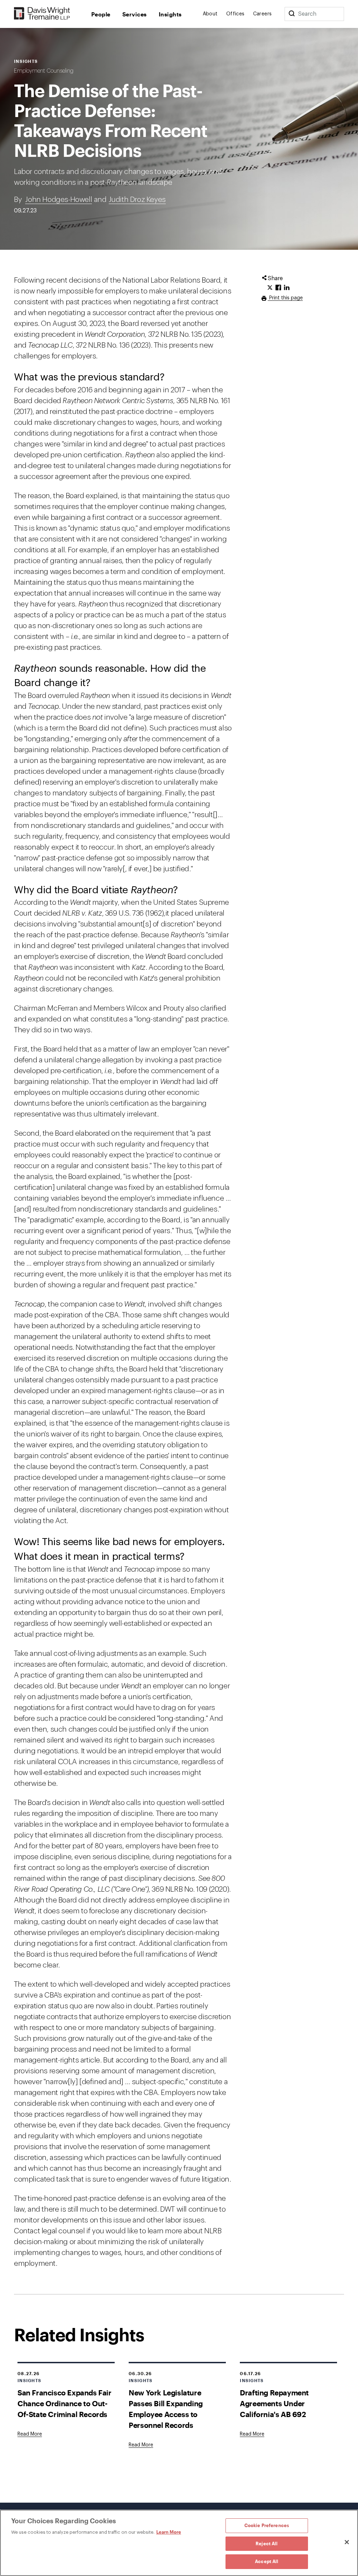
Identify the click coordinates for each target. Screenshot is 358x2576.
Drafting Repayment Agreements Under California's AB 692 (274, 2403)
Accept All (267, 2561)
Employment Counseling (44, 71)
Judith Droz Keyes (137, 200)
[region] (179, 2543)
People (101, 14)
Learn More (169, 2532)
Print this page (285, 298)
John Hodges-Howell (59, 200)
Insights (170, 14)
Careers (263, 14)
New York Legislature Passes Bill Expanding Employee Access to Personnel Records (166, 2409)
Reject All (267, 2544)
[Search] (292, 14)
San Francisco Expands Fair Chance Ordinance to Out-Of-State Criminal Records (65, 2403)
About (210, 14)
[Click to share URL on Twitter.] (270, 288)
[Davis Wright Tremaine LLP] (42, 14)
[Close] (347, 2542)
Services (135, 14)
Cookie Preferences (267, 2525)
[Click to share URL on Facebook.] (278, 288)
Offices (235, 14)
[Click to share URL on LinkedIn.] (287, 288)
